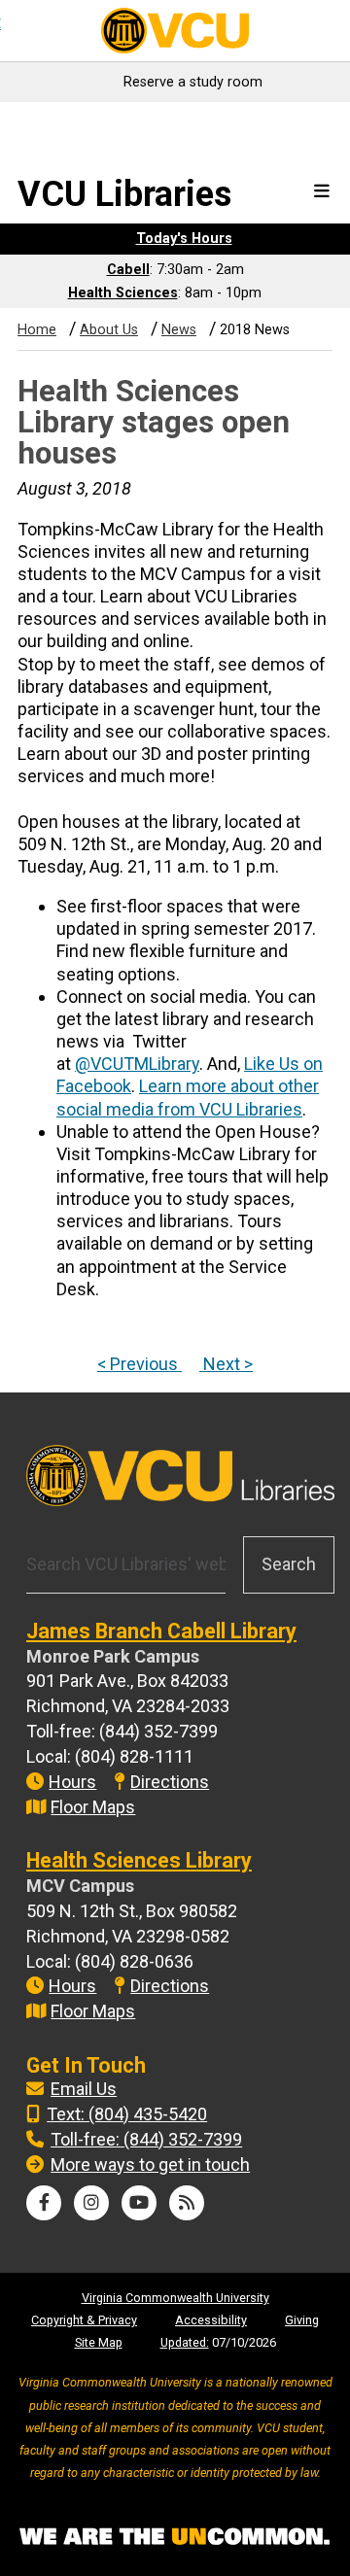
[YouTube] (139, 2202)
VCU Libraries (124, 194)
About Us (109, 330)
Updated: (185, 2342)
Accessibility (211, 2320)
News (179, 330)
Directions (170, 1782)
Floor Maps (93, 1807)
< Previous (140, 1364)
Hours (72, 1782)
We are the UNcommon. (175, 2537)
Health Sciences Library (139, 1860)
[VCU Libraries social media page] (44, 2202)
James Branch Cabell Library (161, 1631)
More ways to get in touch (150, 2164)
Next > (226, 1364)
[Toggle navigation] (322, 192)
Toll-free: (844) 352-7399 (146, 2139)
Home (37, 330)
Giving (302, 2320)
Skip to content (69, 124)
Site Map (99, 2342)
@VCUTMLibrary (137, 1064)
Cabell (128, 270)
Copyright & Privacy (84, 2320)
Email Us (84, 2089)
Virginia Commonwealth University (175, 2298)
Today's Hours (184, 239)
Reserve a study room (193, 82)
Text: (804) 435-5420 (127, 2114)
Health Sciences (123, 293)
